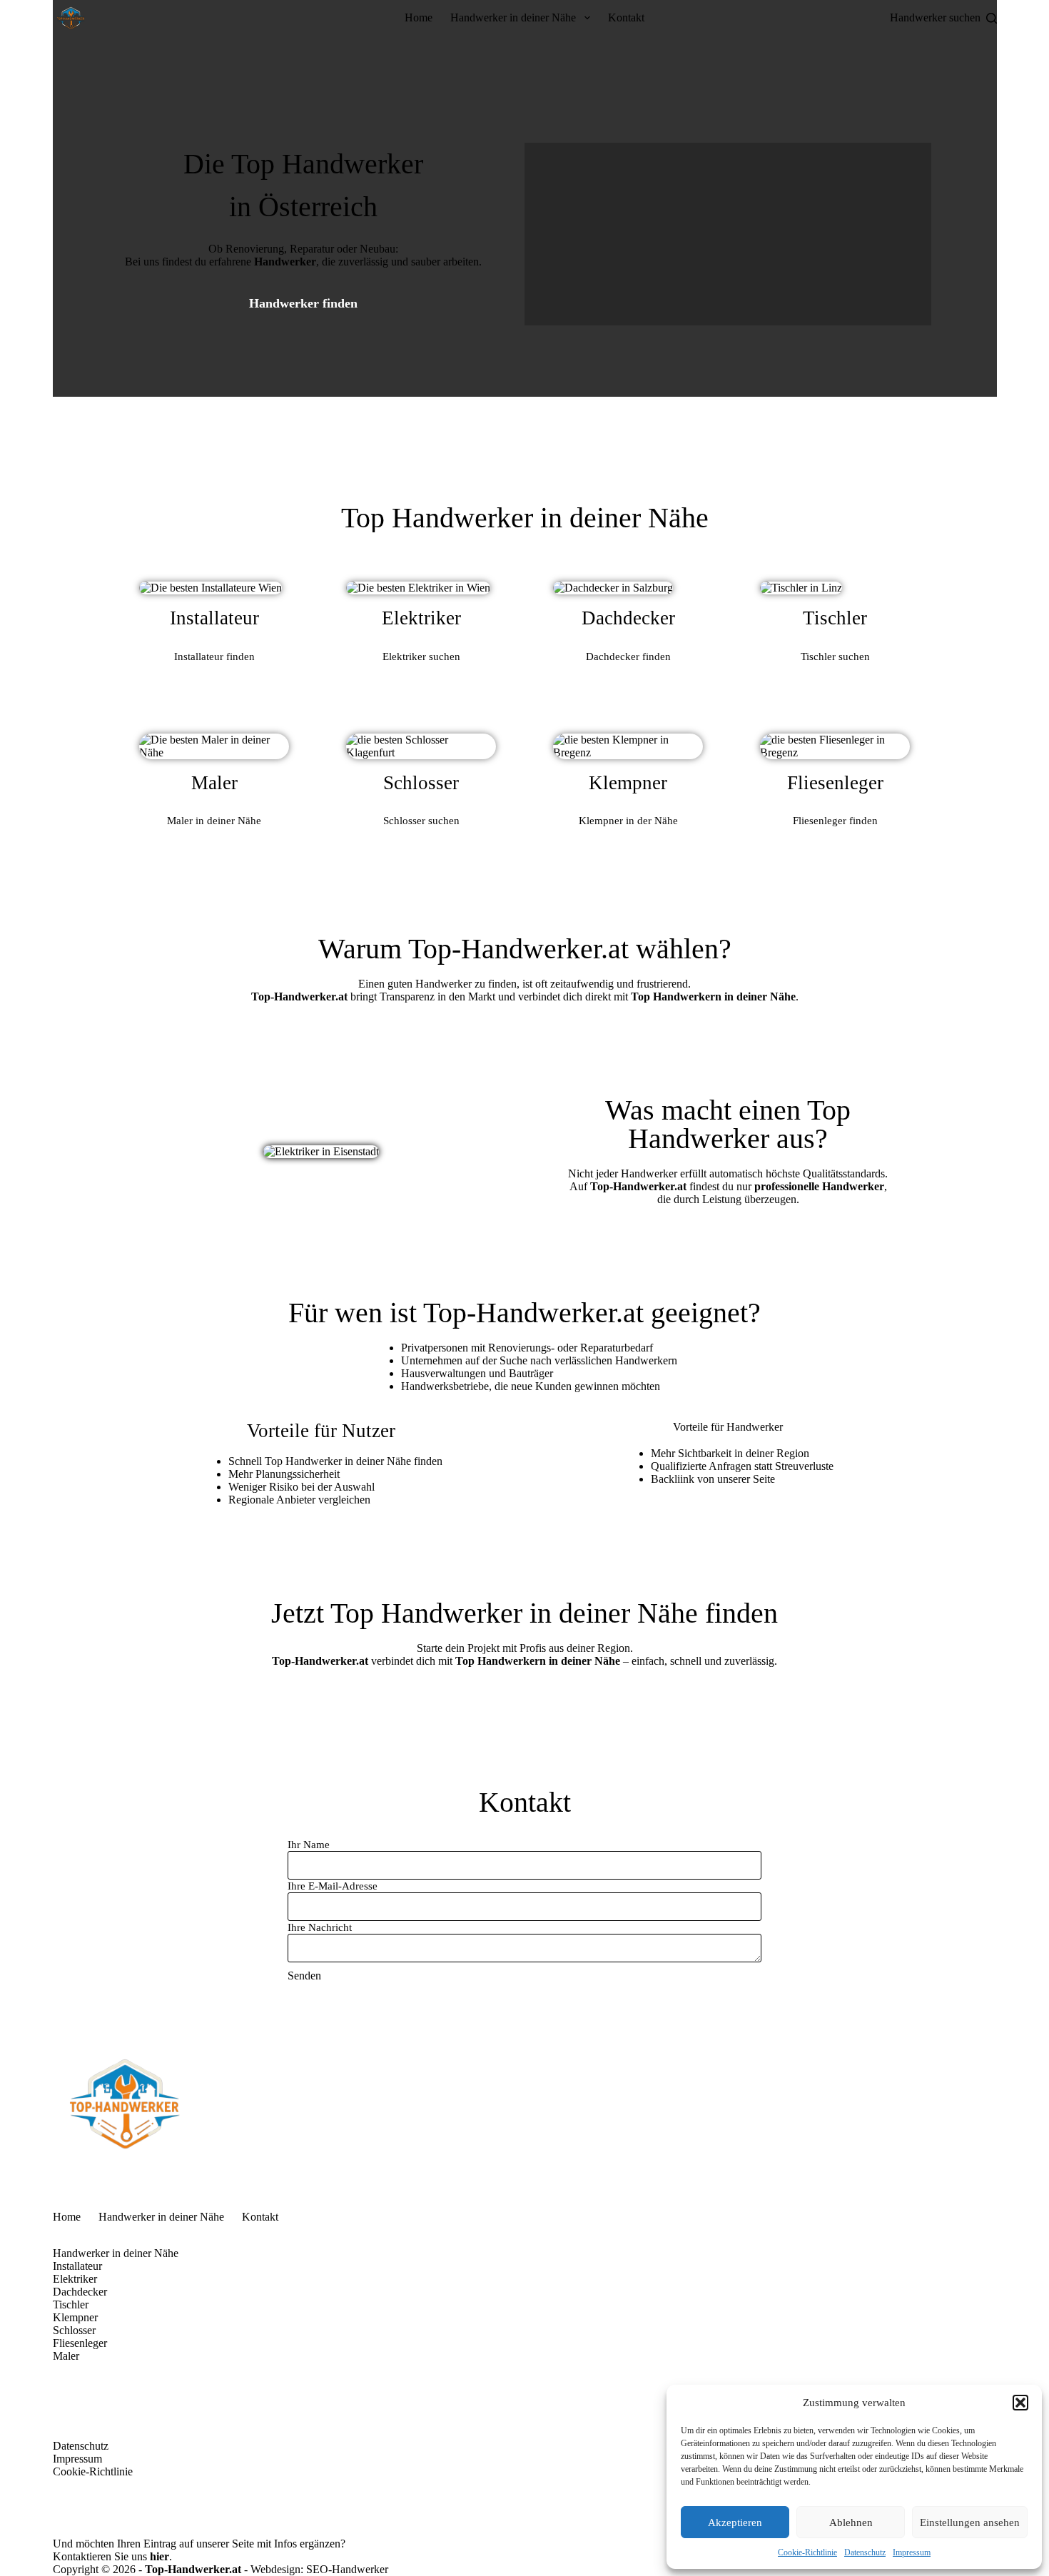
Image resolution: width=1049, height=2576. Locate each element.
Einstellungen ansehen (970, 2522)
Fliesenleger (80, 2343)
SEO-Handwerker (347, 2569)
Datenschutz (865, 2552)
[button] (1020, 2403)
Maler (66, 2356)
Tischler (71, 2304)
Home (419, 17)
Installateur (77, 2266)
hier (159, 2556)
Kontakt (626, 17)
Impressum (912, 2552)
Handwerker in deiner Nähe (513, 17)
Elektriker (75, 2279)
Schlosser (74, 2330)
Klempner (75, 2317)
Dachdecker (80, 2292)
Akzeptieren (735, 2522)
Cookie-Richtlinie (807, 2552)
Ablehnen (851, 2522)
